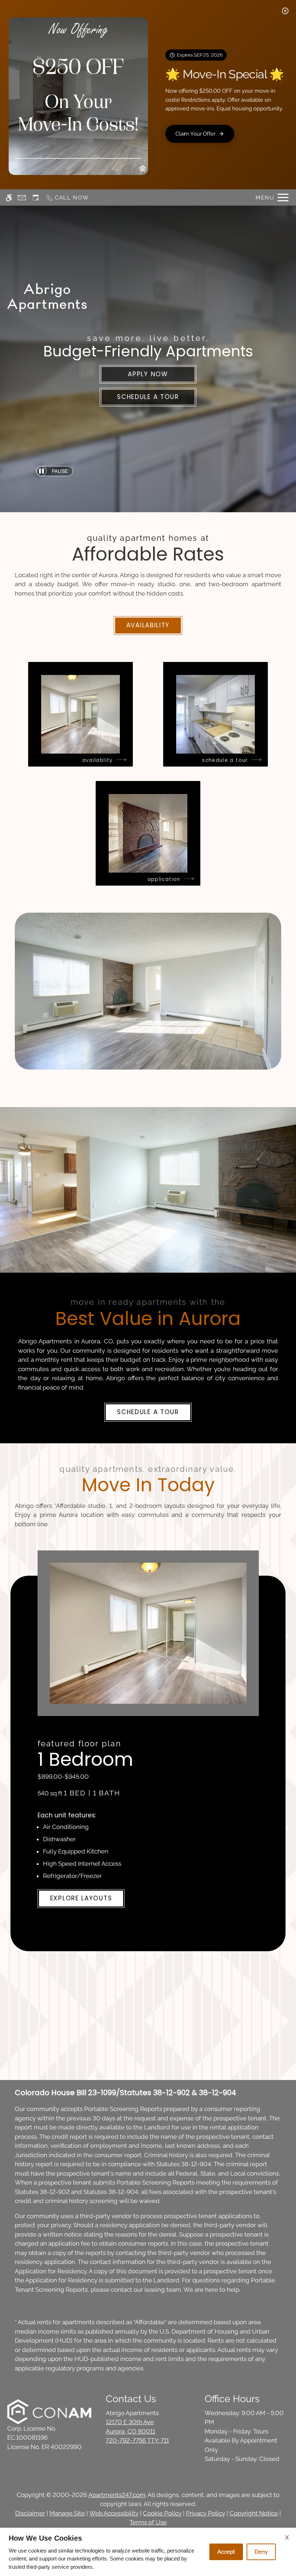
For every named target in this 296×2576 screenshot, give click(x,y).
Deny (261, 2552)
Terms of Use (148, 2522)
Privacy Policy (206, 2513)
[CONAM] (49, 2412)
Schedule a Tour (148, 397)
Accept (226, 2552)
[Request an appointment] (36, 198)
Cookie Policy (162, 2513)
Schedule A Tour (148, 1412)
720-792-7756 (137, 2440)
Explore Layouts (81, 1898)
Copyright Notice (254, 2513)
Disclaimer (30, 2513)
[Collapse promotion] (285, 11)
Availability (148, 625)
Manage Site (67, 2513)
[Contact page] (22, 198)
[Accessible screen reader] (9, 198)
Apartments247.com (117, 2495)
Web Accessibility (114, 2513)
